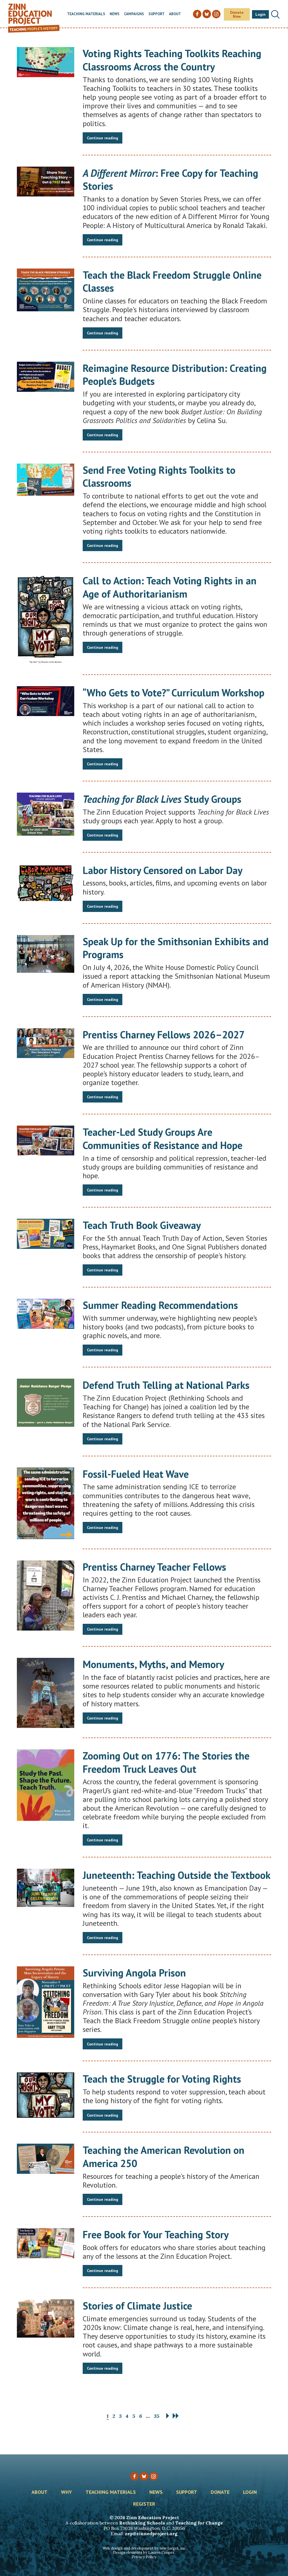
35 (157, 2416)
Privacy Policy (144, 2557)
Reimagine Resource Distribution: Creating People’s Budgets (175, 375)
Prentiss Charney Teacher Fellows (154, 1567)
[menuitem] (86, 14)
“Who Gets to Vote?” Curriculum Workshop (174, 693)
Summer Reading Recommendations (160, 1305)
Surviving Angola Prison (134, 1973)
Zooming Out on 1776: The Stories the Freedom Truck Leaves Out (166, 1762)
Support (157, 14)
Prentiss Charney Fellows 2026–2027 (164, 1035)
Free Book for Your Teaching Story (156, 2234)
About (175, 14)
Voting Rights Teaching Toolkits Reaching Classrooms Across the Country (172, 60)
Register (144, 2504)
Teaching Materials (86, 14)
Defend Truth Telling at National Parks (166, 1385)
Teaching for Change (199, 2523)
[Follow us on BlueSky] (144, 2476)
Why (67, 2492)
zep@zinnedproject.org (151, 2533)
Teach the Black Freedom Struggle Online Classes (172, 281)
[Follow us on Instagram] (154, 2476)
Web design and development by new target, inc (144, 2548)
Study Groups (162, 799)
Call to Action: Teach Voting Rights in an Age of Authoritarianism (170, 587)
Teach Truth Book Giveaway (142, 1225)
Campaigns (134, 14)
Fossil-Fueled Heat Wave (136, 1474)
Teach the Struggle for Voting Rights (162, 2079)
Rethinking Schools (142, 2523)
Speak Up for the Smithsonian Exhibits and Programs (176, 948)
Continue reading (103, 138)
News (115, 14)
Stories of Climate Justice (137, 2306)
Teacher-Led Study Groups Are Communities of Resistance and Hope (163, 1139)
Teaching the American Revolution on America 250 (164, 2157)
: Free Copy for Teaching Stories (170, 180)
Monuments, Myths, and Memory (153, 1664)
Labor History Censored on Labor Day (163, 870)
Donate (220, 2492)
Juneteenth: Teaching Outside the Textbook (177, 1875)
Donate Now (237, 14)
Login (260, 14)
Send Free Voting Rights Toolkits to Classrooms (159, 477)
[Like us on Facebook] (134, 2476)
